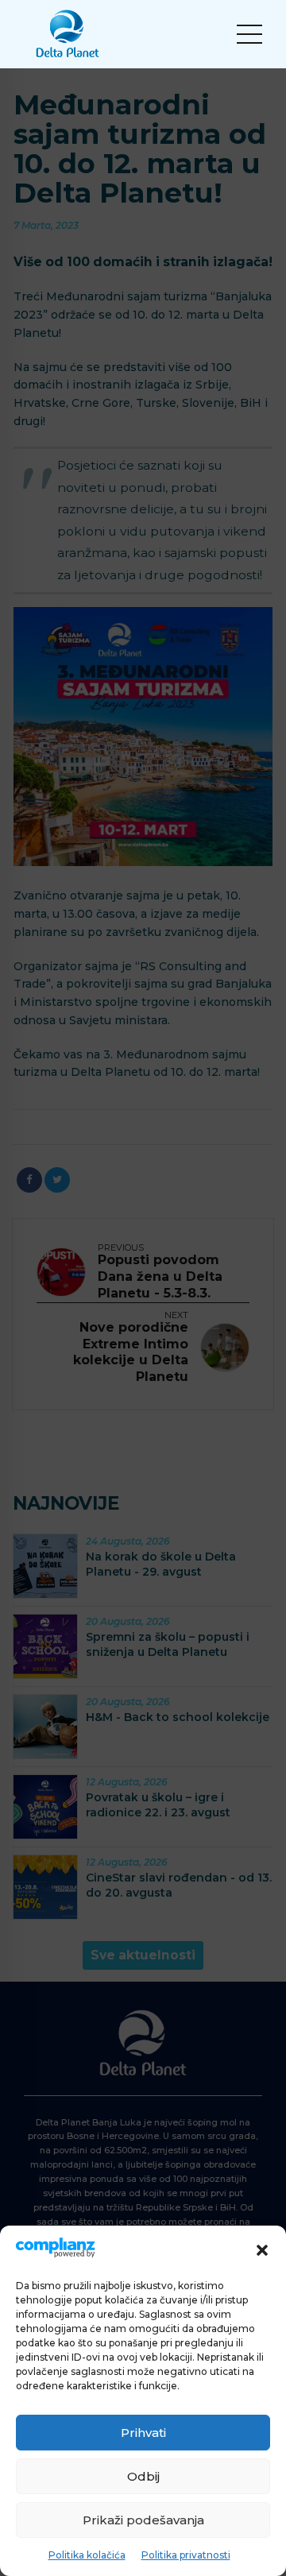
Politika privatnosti (186, 2555)
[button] (262, 2250)
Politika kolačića (87, 2555)
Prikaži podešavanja (143, 2520)
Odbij (143, 2476)
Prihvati (143, 2433)
